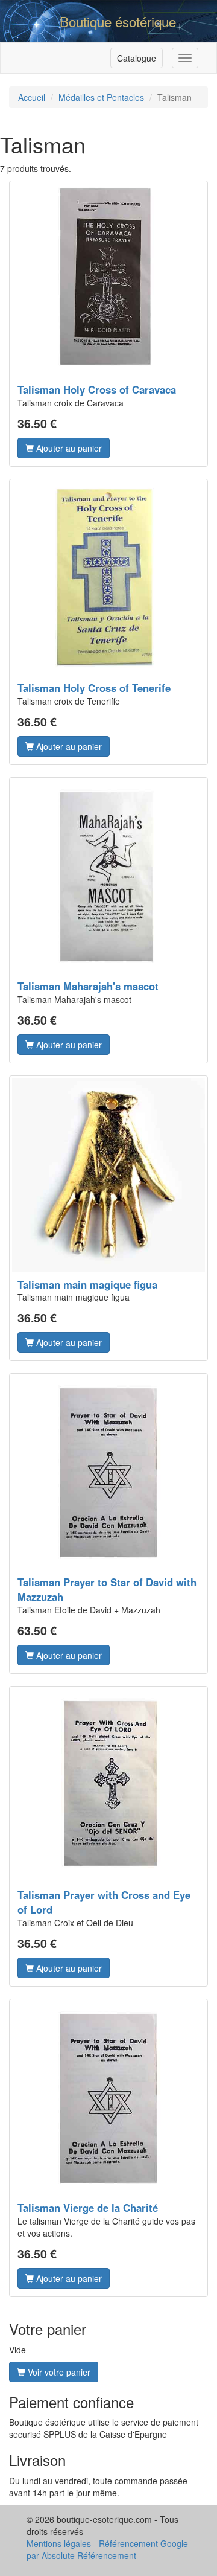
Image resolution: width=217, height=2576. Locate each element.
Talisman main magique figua (87, 1284)
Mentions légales (59, 2543)
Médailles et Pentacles (101, 97)
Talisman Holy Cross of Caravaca (97, 389)
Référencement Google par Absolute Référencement (107, 2549)
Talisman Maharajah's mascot (88, 986)
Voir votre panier (58, 2372)
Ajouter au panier (68, 448)
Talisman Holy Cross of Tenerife (94, 688)
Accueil (32, 97)
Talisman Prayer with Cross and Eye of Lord (104, 1902)
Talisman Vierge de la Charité (88, 2208)
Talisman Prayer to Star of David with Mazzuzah (107, 1589)
